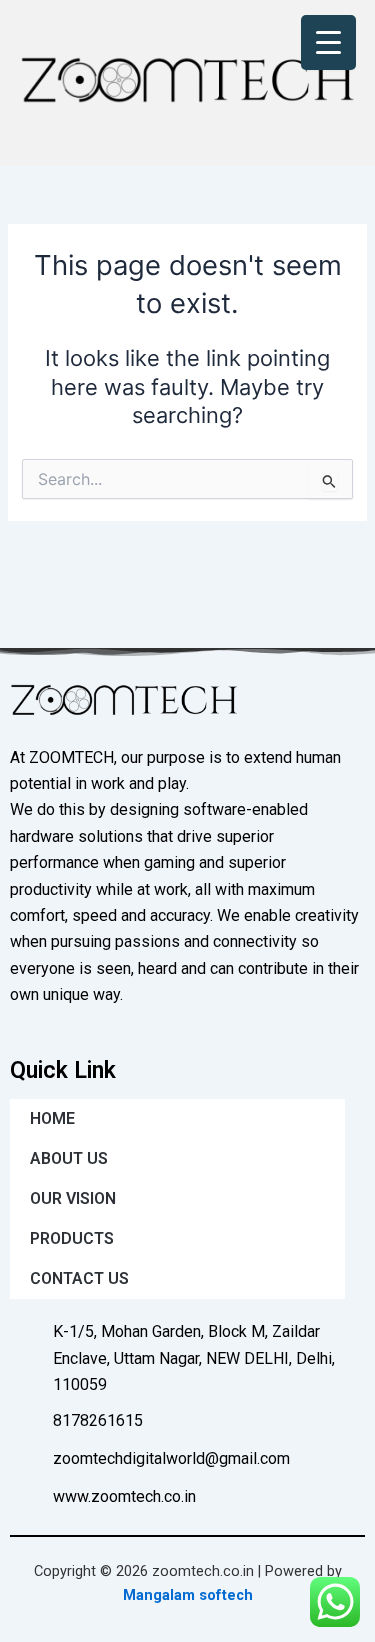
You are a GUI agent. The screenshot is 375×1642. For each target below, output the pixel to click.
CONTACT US (79, 1278)
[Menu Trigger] (328, 42)
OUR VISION (73, 1198)
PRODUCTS (72, 1238)
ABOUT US (69, 1158)
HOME (52, 1118)
